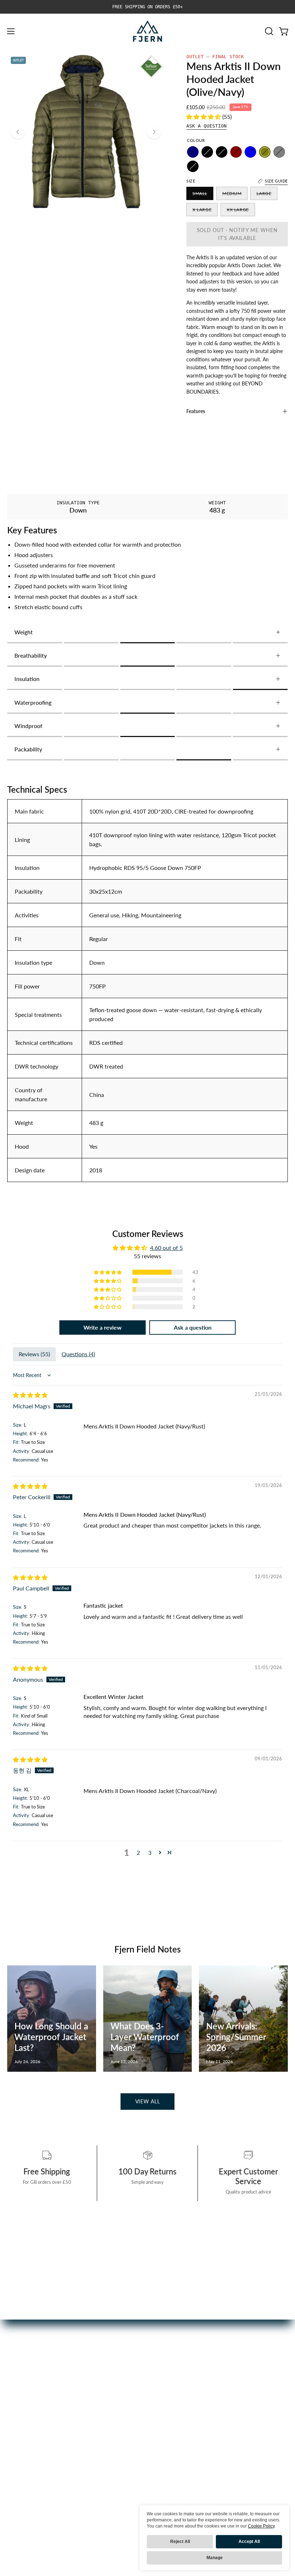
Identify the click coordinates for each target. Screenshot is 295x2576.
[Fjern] (147, 31)
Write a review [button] (103, 1327)
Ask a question (206, 126)
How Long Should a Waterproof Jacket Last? (51, 2037)
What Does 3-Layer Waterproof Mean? (145, 2037)
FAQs (162, 2384)
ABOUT (17, 2443)
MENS (15, 2384)
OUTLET (18, 2431)
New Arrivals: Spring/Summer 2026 (236, 2037)
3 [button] (150, 1852)
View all (148, 2101)
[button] (268, 31)
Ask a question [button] (193, 1327)
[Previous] (18, 132)
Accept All (249, 2542)
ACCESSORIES (26, 2408)
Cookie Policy (261, 2526)
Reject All (180, 2542)
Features (196, 411)
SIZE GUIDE (170, 2431)
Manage (215, 2558)
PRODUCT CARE (177, 2396)
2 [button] (138, 1852)
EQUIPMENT (24, 2420)
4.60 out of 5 (166, 1248)
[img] (30, 1395)
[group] (147, 7)
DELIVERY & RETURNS (184, 2408)
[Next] (154, 132)
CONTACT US (173, 2420)
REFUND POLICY (177, 2443)
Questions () (78, 1354)
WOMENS (21, 2396)
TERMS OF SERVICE (181, 2455)
